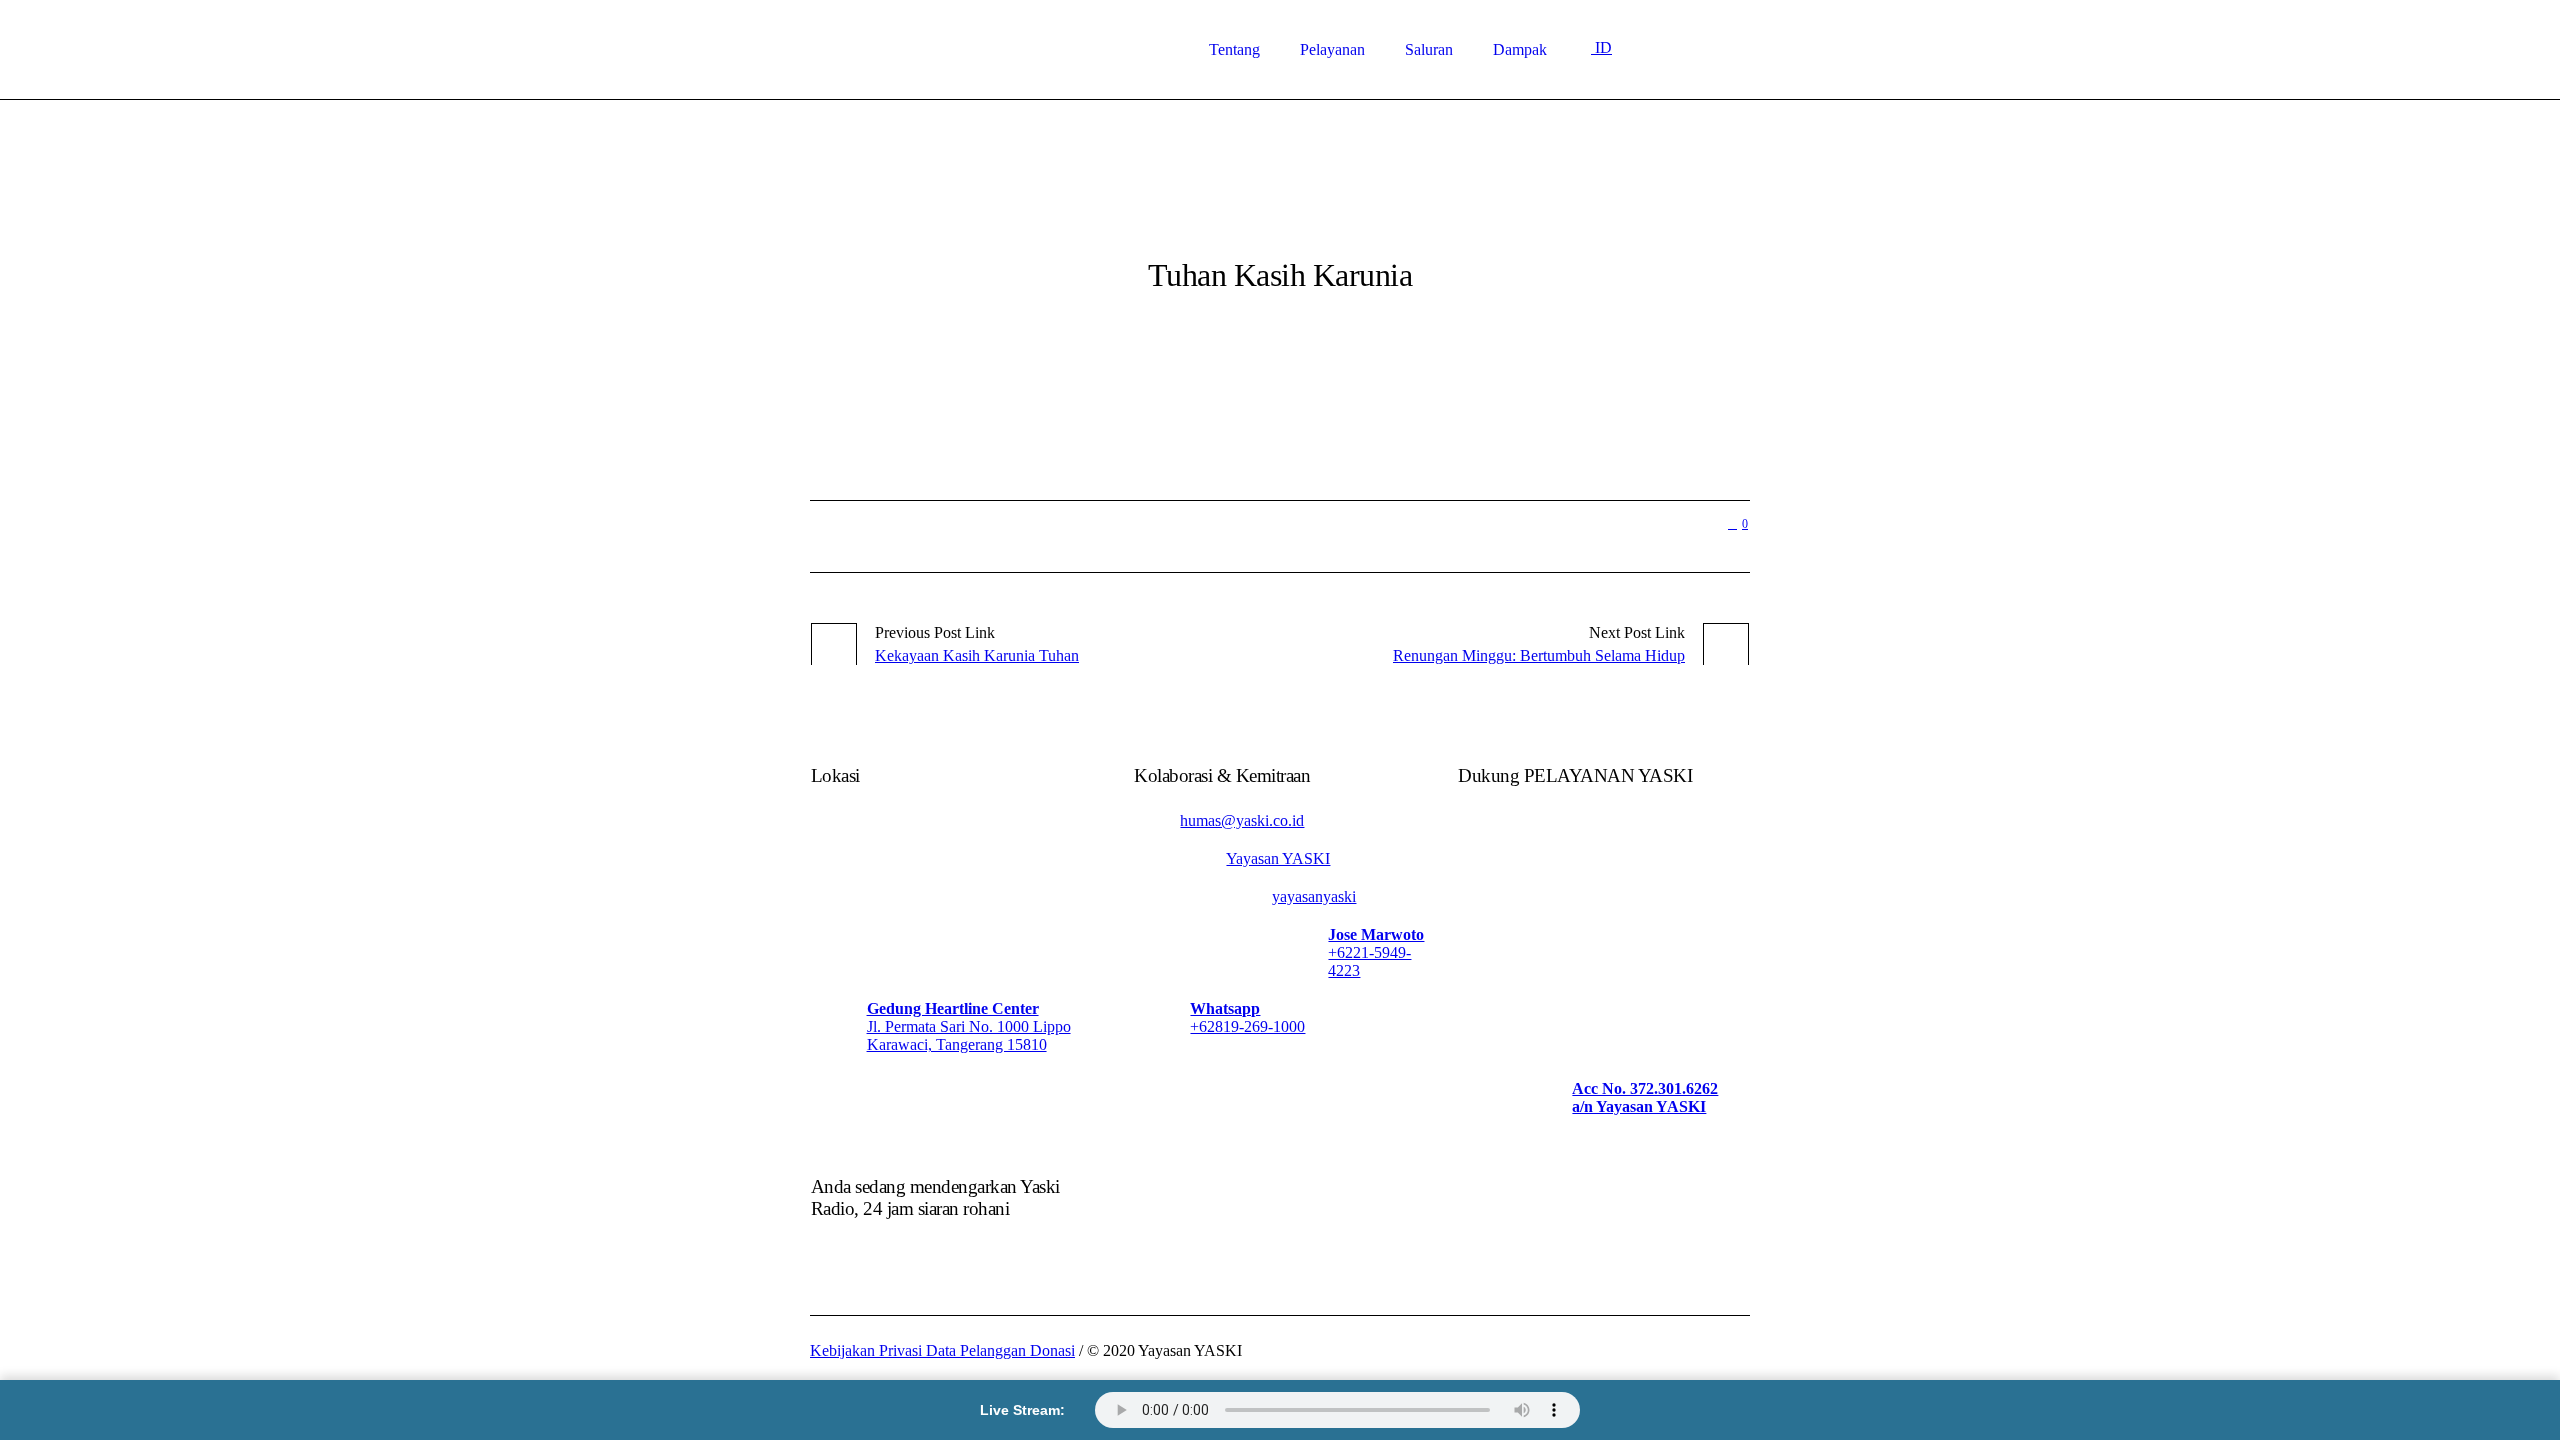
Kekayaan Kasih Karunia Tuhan (977, 655)
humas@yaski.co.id (1242, 820)
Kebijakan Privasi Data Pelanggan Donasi (942, 1350)
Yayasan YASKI (1278, 858)
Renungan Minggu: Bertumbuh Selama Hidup (1539, 655)
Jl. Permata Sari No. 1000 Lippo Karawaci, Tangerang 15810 (969, 1035)
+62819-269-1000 (1247, 1026)
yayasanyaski (1314, 896)
